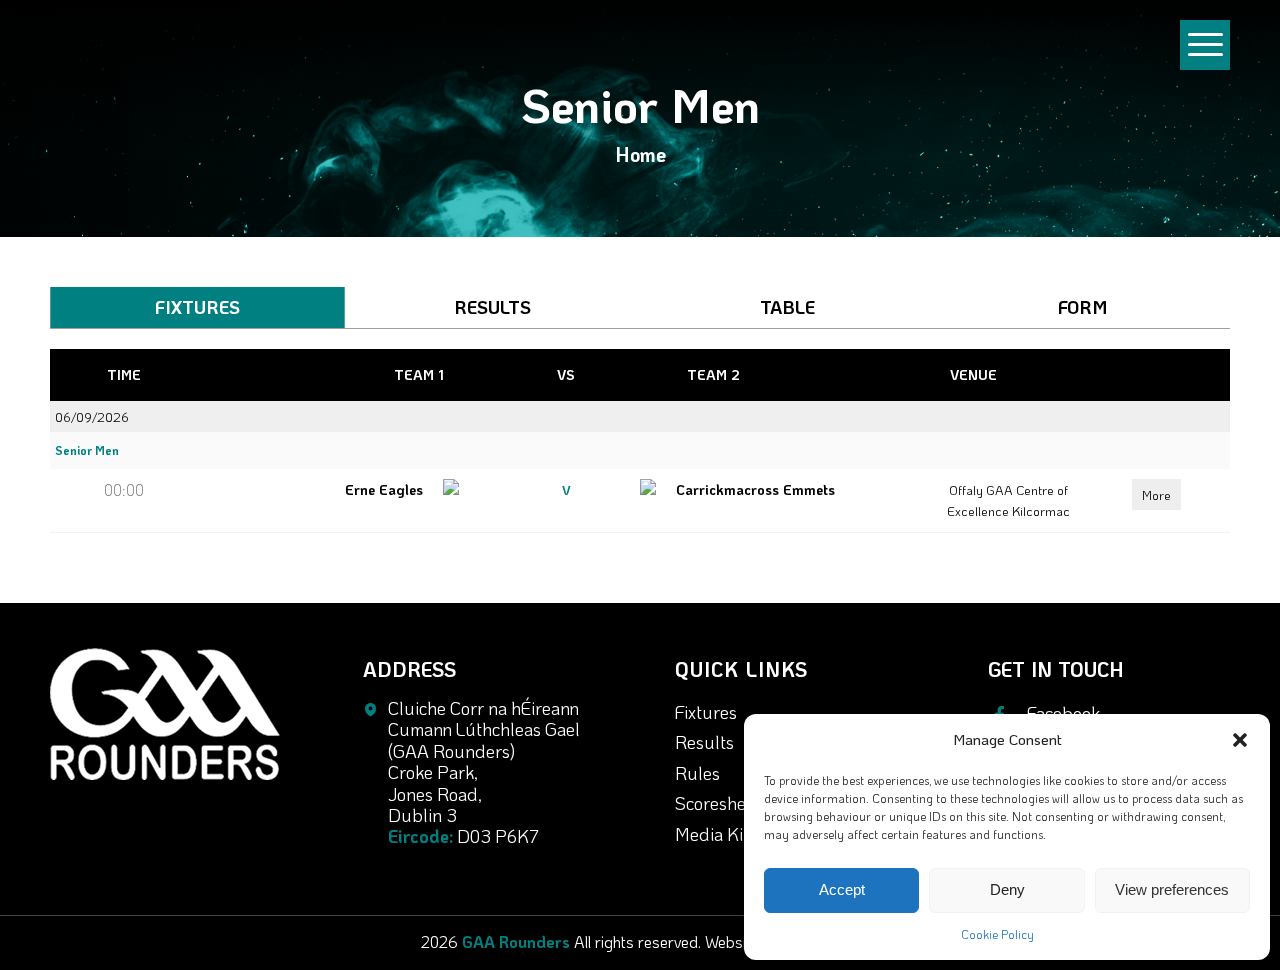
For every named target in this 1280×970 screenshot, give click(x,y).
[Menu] (1205, 64)
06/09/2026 (92, 416)
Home (640, 154)
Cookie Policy (997, 934)
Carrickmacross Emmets (757, 489)
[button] (1240, 740)
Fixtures (706, 712)
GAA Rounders (516, 941)
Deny (1007, 889)
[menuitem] (1205, 54)
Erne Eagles (384, 489)
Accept (842, 889)
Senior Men (87, 450)
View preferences (1172, 889)
